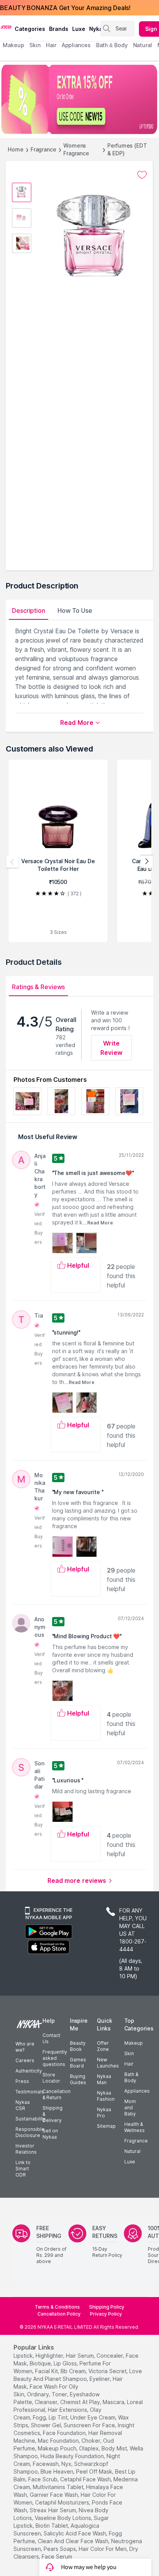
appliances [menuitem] (76, 45)
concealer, (110, 2356)
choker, (91, 2441)
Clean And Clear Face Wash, (74, 2541)
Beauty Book (78, 2046)
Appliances (137, 2091)
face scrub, (43, 2479)
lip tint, (59, 2417)
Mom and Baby (130, 2108)
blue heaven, (58, 2471)
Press (22, 2081)
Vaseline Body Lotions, (63, 2518)
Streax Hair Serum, (53, 2510)
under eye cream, (93, 2417)
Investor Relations (26, 2149)
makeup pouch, (58, 2448)
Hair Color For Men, (103, 2549)
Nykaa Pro (104, 2113)
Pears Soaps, (60, 2549)
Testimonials (30, 2092)
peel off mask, (95, 2471)
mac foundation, (59, 2441)
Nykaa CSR (23, 2105)
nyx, (67, 2464)
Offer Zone (103, 2046)
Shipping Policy (107, 2307)
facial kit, (47, 2371)
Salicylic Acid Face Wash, (75, 2533)
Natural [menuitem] (143, 45)
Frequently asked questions (55, 2058)
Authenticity (29, 2071)
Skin (129, 2053)
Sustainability (30, 2119)
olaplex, (90, 2448)
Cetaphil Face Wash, (86, 2479)
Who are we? (25, 2047)
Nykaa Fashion (106, 2096)
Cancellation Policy (59, 2314)
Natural (132, 2151)
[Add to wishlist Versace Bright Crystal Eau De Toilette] (142, 175)
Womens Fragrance (76, 149)
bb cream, (74, 2371)
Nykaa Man (104, 2079)
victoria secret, (108, 2371)
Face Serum (57, 2556)
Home (16, 149)
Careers (25, 2060)
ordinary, (39, 2394)
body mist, (115, 2448)
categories (30, 29)
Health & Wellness (134, 2127)
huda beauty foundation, (73, 2456)
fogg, (40, 2417)
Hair (129, 2064)
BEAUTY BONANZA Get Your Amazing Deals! (65, 8)
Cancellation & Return (57, 2094)
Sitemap (106, 2126)
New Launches (108, 2063)
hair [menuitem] (51, 45)
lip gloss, (66, 2363)
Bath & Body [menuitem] (112, 45)
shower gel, (47, 2425)
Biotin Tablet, (52, 2526)
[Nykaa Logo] (6, 27)
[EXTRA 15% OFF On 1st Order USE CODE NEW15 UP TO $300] (79, 99)
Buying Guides (78, 2079)
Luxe (130, 2162)
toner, (60, 2394)
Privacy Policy (106, 2314)
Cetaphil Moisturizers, (63, 2502)
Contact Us (51, 2038)
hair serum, (80, 2356)
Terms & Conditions (57, 2307)
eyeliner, (100, 2379)
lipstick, (24, 2356)
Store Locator (51, 2078)
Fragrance (43, 149)
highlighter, (50, 2356)
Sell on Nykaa (50, 2134)
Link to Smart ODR (23, 2169)
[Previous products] (12, 862)
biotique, (41, 2363)
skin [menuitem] (35, 45)
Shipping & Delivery (52, 2114)
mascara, (114, 2402)
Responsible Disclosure (30, 2132)
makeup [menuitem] (13, 45)
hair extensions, (68, 2410)
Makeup (134, 2043)
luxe (79, 29)
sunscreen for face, (90, 2425)
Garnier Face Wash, (54, 2495)
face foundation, (65, 2433)
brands (59, 29)
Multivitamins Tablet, (59, 2487)
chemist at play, (81, 2402)
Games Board (78, 2063)
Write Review (111, 1048)
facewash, (46, 2464)
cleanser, (47, 2402)
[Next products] (147, 862)
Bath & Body (131, 2077)
